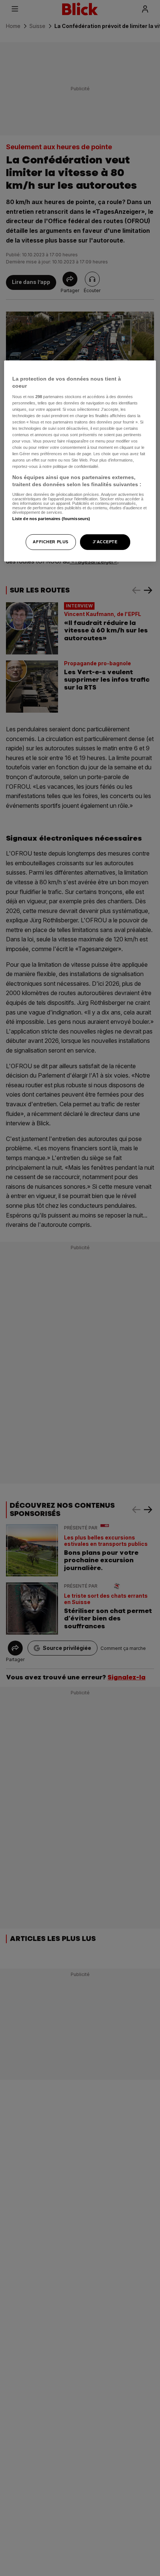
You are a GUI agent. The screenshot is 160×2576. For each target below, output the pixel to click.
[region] (80, 461)
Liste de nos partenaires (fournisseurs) (51, 519)
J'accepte (105, 542)
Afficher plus (50, 542)
